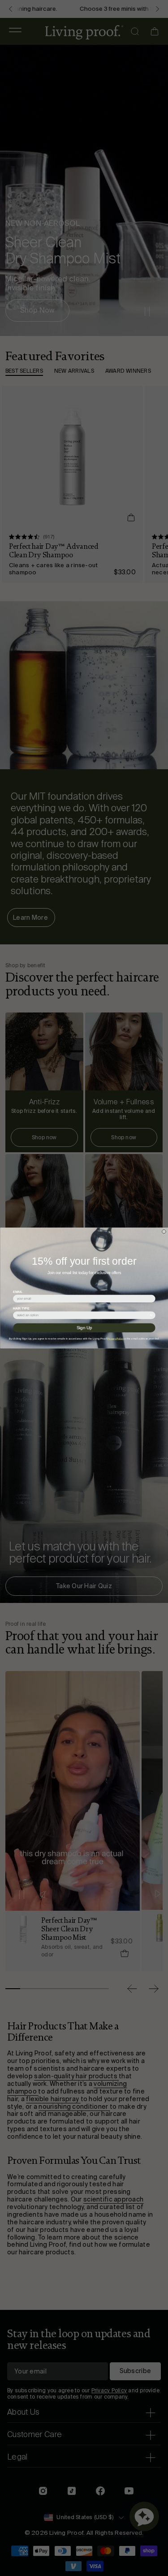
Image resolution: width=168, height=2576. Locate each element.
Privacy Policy (115, 1339)
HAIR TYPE (21, 1309)
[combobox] (83, 1315)
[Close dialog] (164, 1232)
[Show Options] (151, 1315)
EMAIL (18, 1292)
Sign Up (84, 1328)
